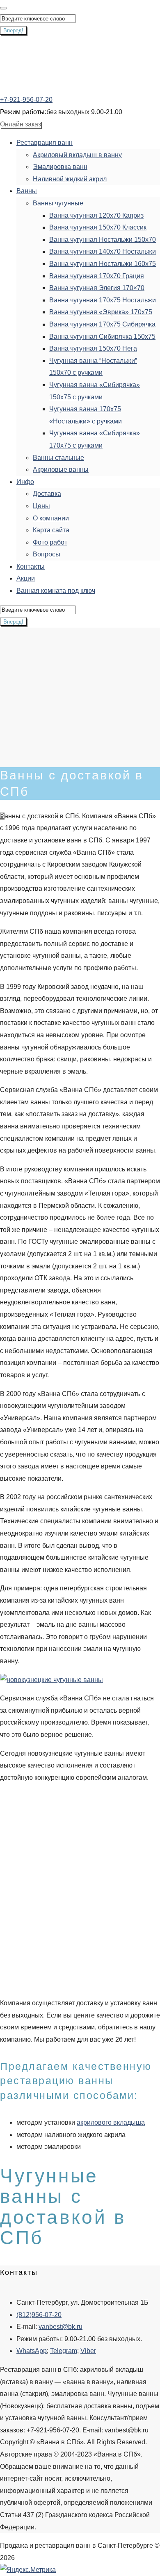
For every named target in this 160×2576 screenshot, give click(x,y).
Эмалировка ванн (60, 167)
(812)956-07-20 (39, 2315)
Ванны (27, 191)
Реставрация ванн (45, 143)
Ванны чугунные (58, 203)
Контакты (31, 566)
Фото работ (50, 542)
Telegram (64, 2351)
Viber (88, 2351)
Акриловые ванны (61, 469)
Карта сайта (51, 530)
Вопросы (47, 554)
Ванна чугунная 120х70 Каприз (96, 215)
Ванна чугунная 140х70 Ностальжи (103, 251)
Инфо (25, 482)
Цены (41, 506)
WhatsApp (32, 2351)
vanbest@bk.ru (61, 2327)
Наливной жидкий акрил (70, 179)
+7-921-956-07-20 (26, 100)
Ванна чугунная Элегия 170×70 (97, 288)
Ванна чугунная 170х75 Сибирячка (102, 324)
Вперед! (13, 30)
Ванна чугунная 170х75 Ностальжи (103, 300)
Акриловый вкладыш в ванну (77, 155)
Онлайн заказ (21, 124)
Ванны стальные (58, 458)
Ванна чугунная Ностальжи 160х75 (103, 264)
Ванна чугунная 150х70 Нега (93, 348)
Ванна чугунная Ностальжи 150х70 (103, 240)
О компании (51, 518)
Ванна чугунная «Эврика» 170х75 (101, 312)
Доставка (47, 494)
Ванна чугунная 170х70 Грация (97, 276)
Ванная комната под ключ (56, 591)
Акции (26, 578)
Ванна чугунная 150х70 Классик (98, 227)
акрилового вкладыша (111, 2122)
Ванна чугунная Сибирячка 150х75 (102, 337)
